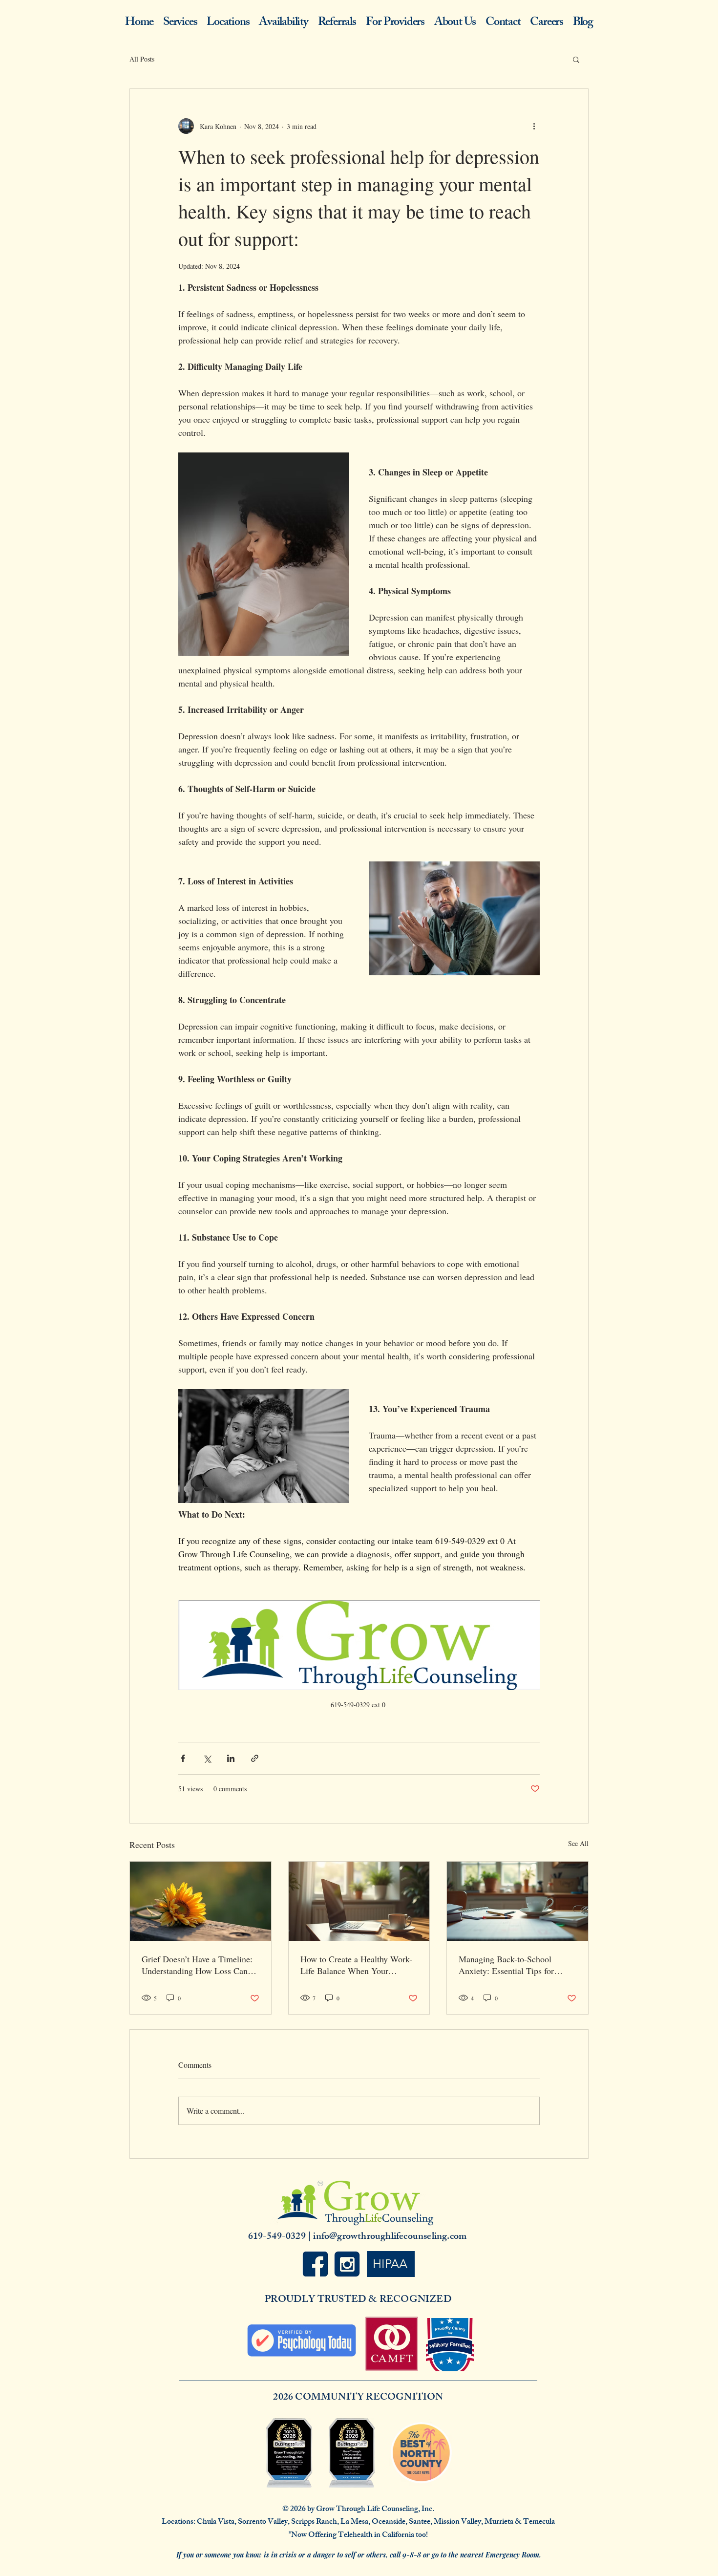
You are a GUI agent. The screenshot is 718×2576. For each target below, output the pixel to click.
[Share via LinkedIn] (231, 1758)
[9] (315, 2264)
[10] (347, 2264)
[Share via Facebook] (183, 1758)
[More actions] (534, 126)
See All (578, 1843)
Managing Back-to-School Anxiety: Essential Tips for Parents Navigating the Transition (506, 1965)
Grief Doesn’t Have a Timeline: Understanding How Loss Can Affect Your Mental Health (197, 1965)
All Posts (142, 59)
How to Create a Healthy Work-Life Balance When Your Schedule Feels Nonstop (356, 1965)
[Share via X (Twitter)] (207, 1758)
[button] (576, 59)
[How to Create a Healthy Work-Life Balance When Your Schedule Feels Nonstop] (359, 1901)
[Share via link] (255, 1758)
